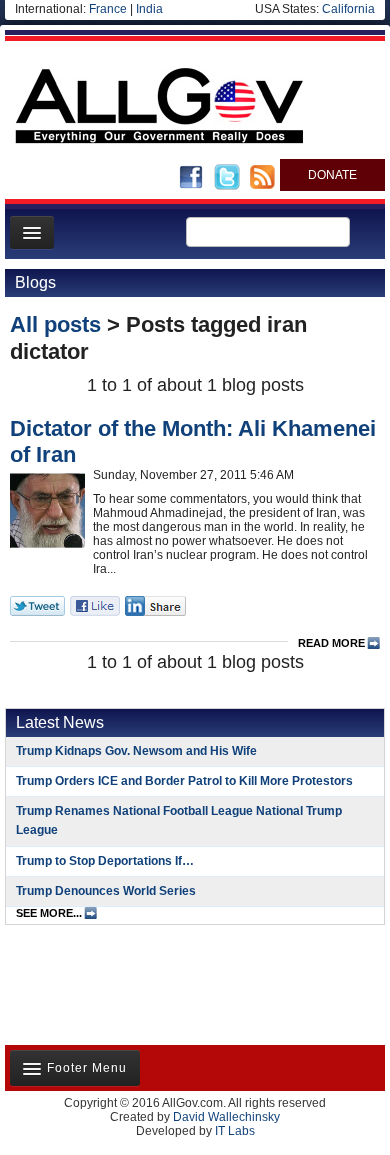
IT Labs (235, 1131)
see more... (49, 913)
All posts (55, 324)
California (348, 9)
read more (331, 643)
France (108, 9)
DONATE (332, 175)
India (149, 9)
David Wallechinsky (226, 1117)
